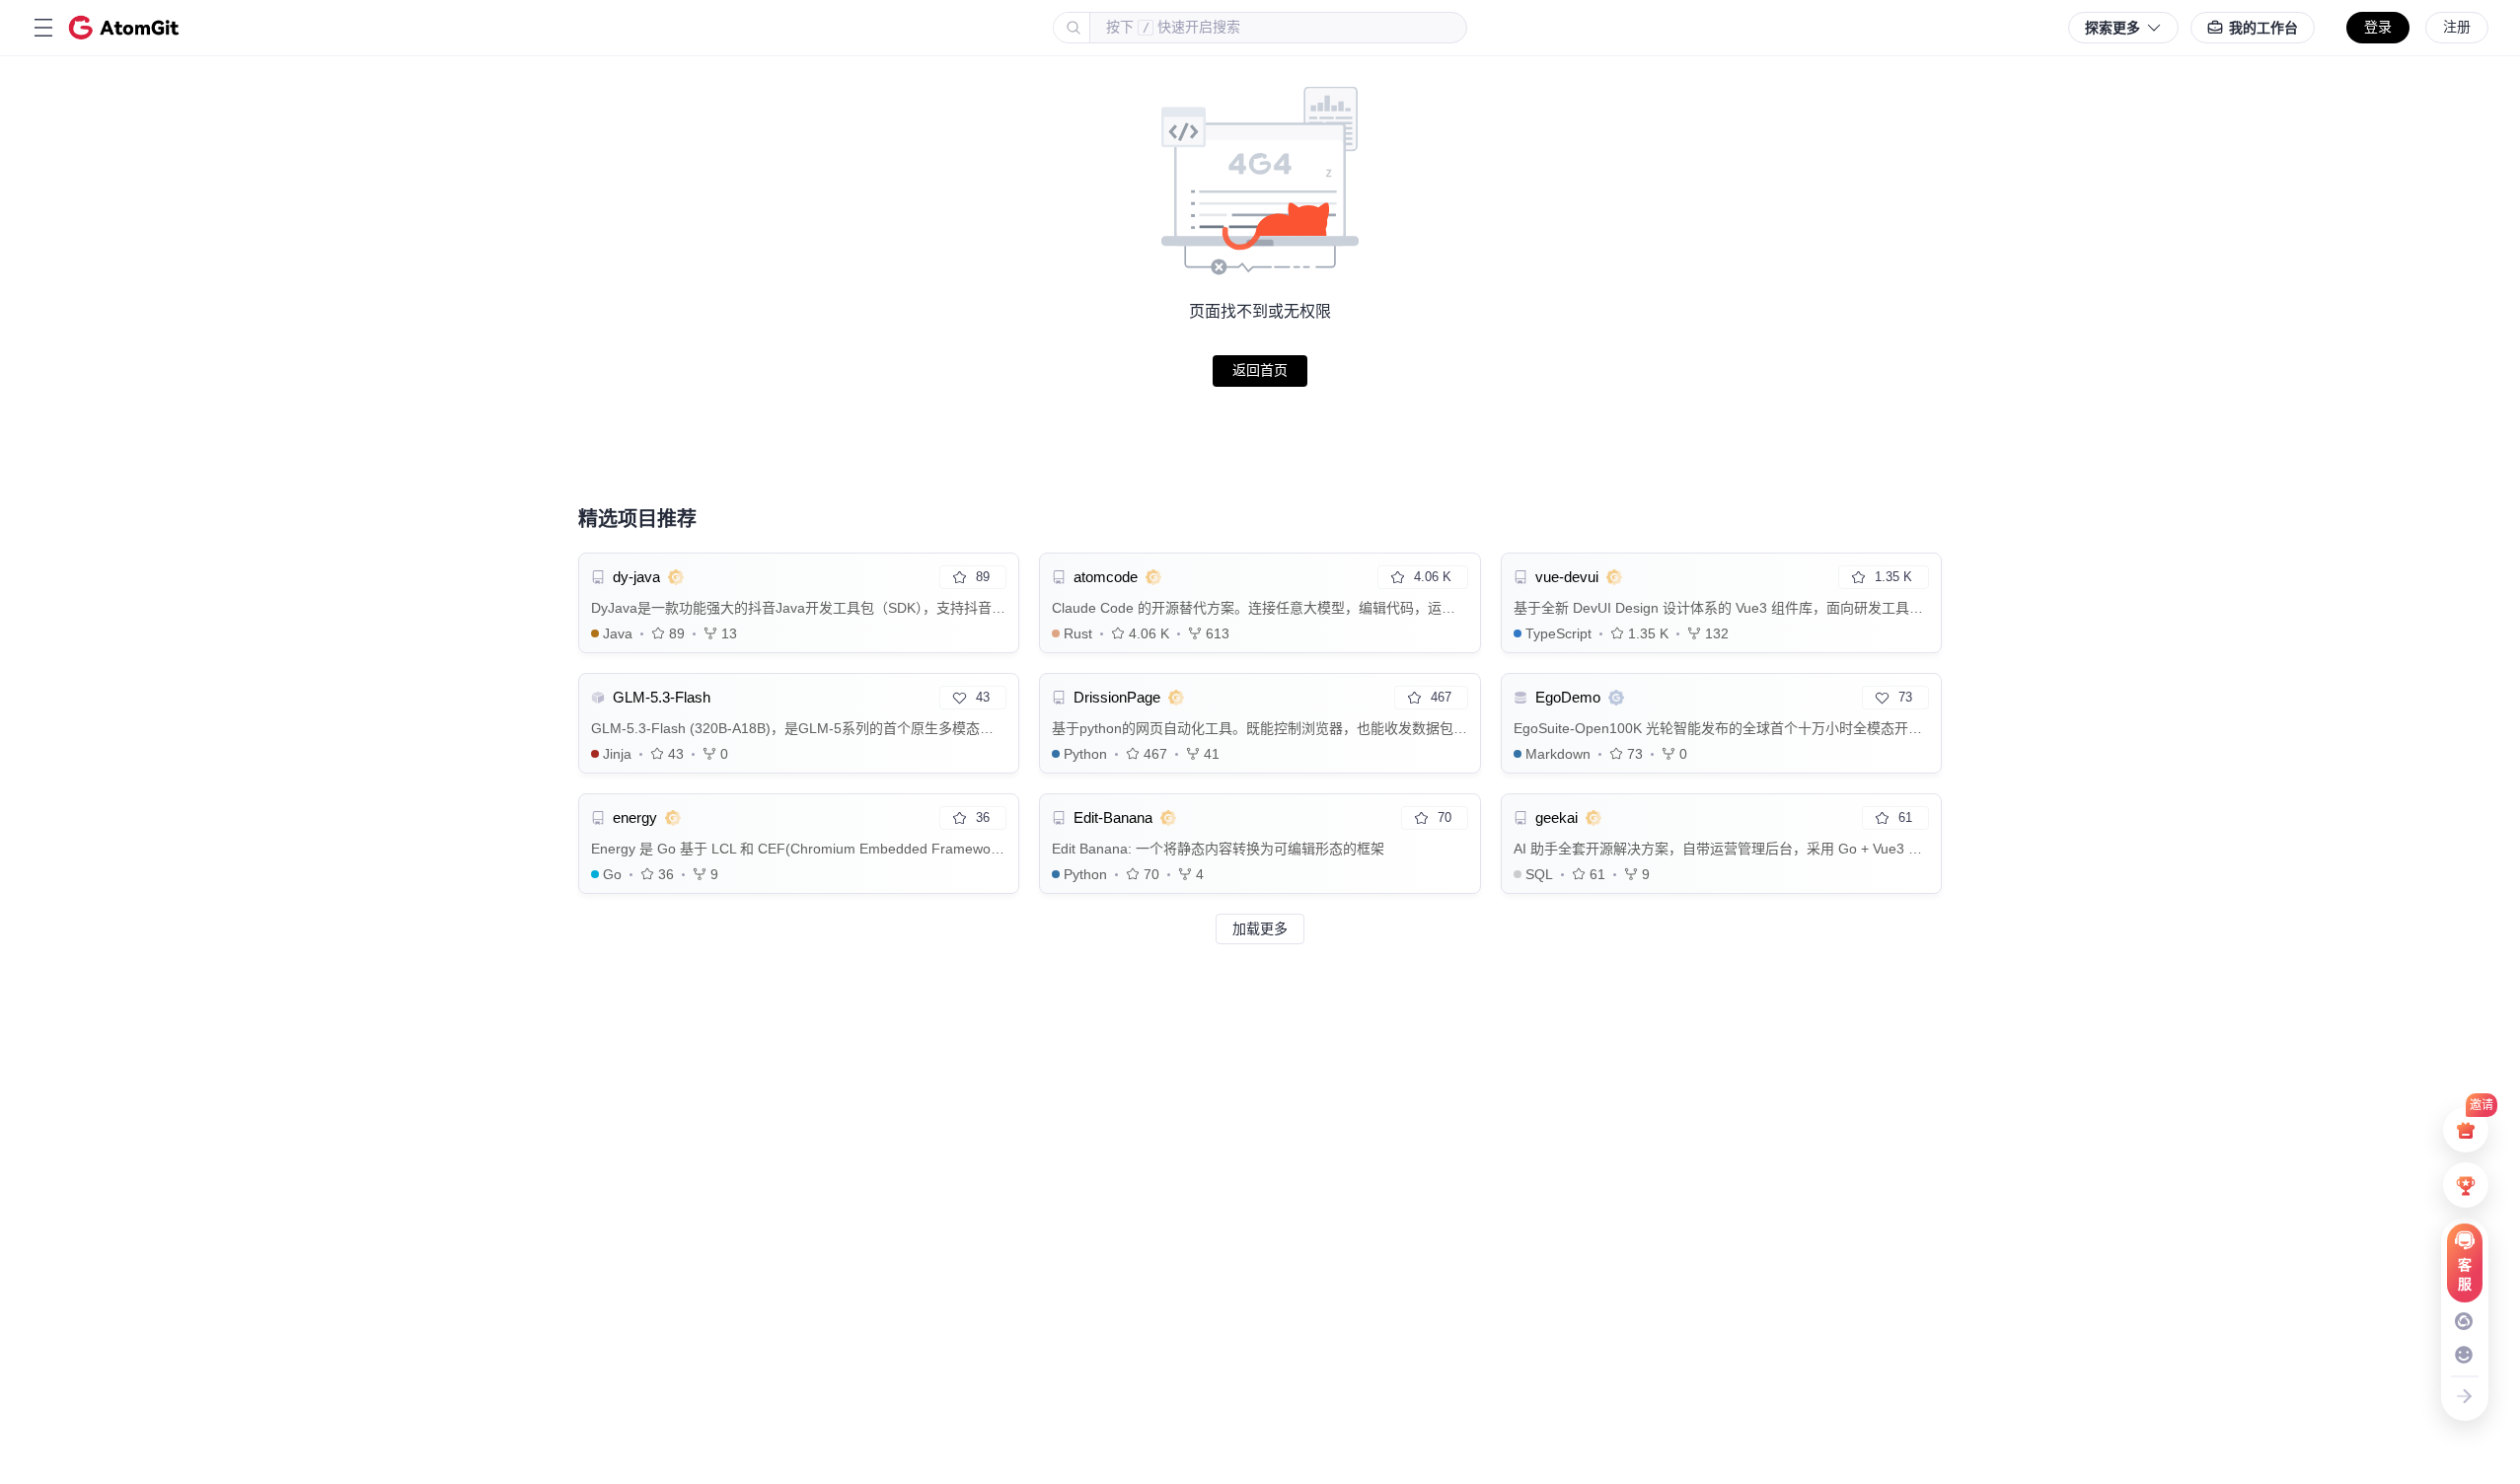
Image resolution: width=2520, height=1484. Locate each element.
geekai (1556, 817)
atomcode (1106, 577)
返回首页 (1260, 370)
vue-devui (1567, 577)
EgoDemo (1568, 697)
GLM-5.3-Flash (662, 697)
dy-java (636, 577)
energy (635, 817)
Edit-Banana (1113, 817)
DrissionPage (1117, 697)
